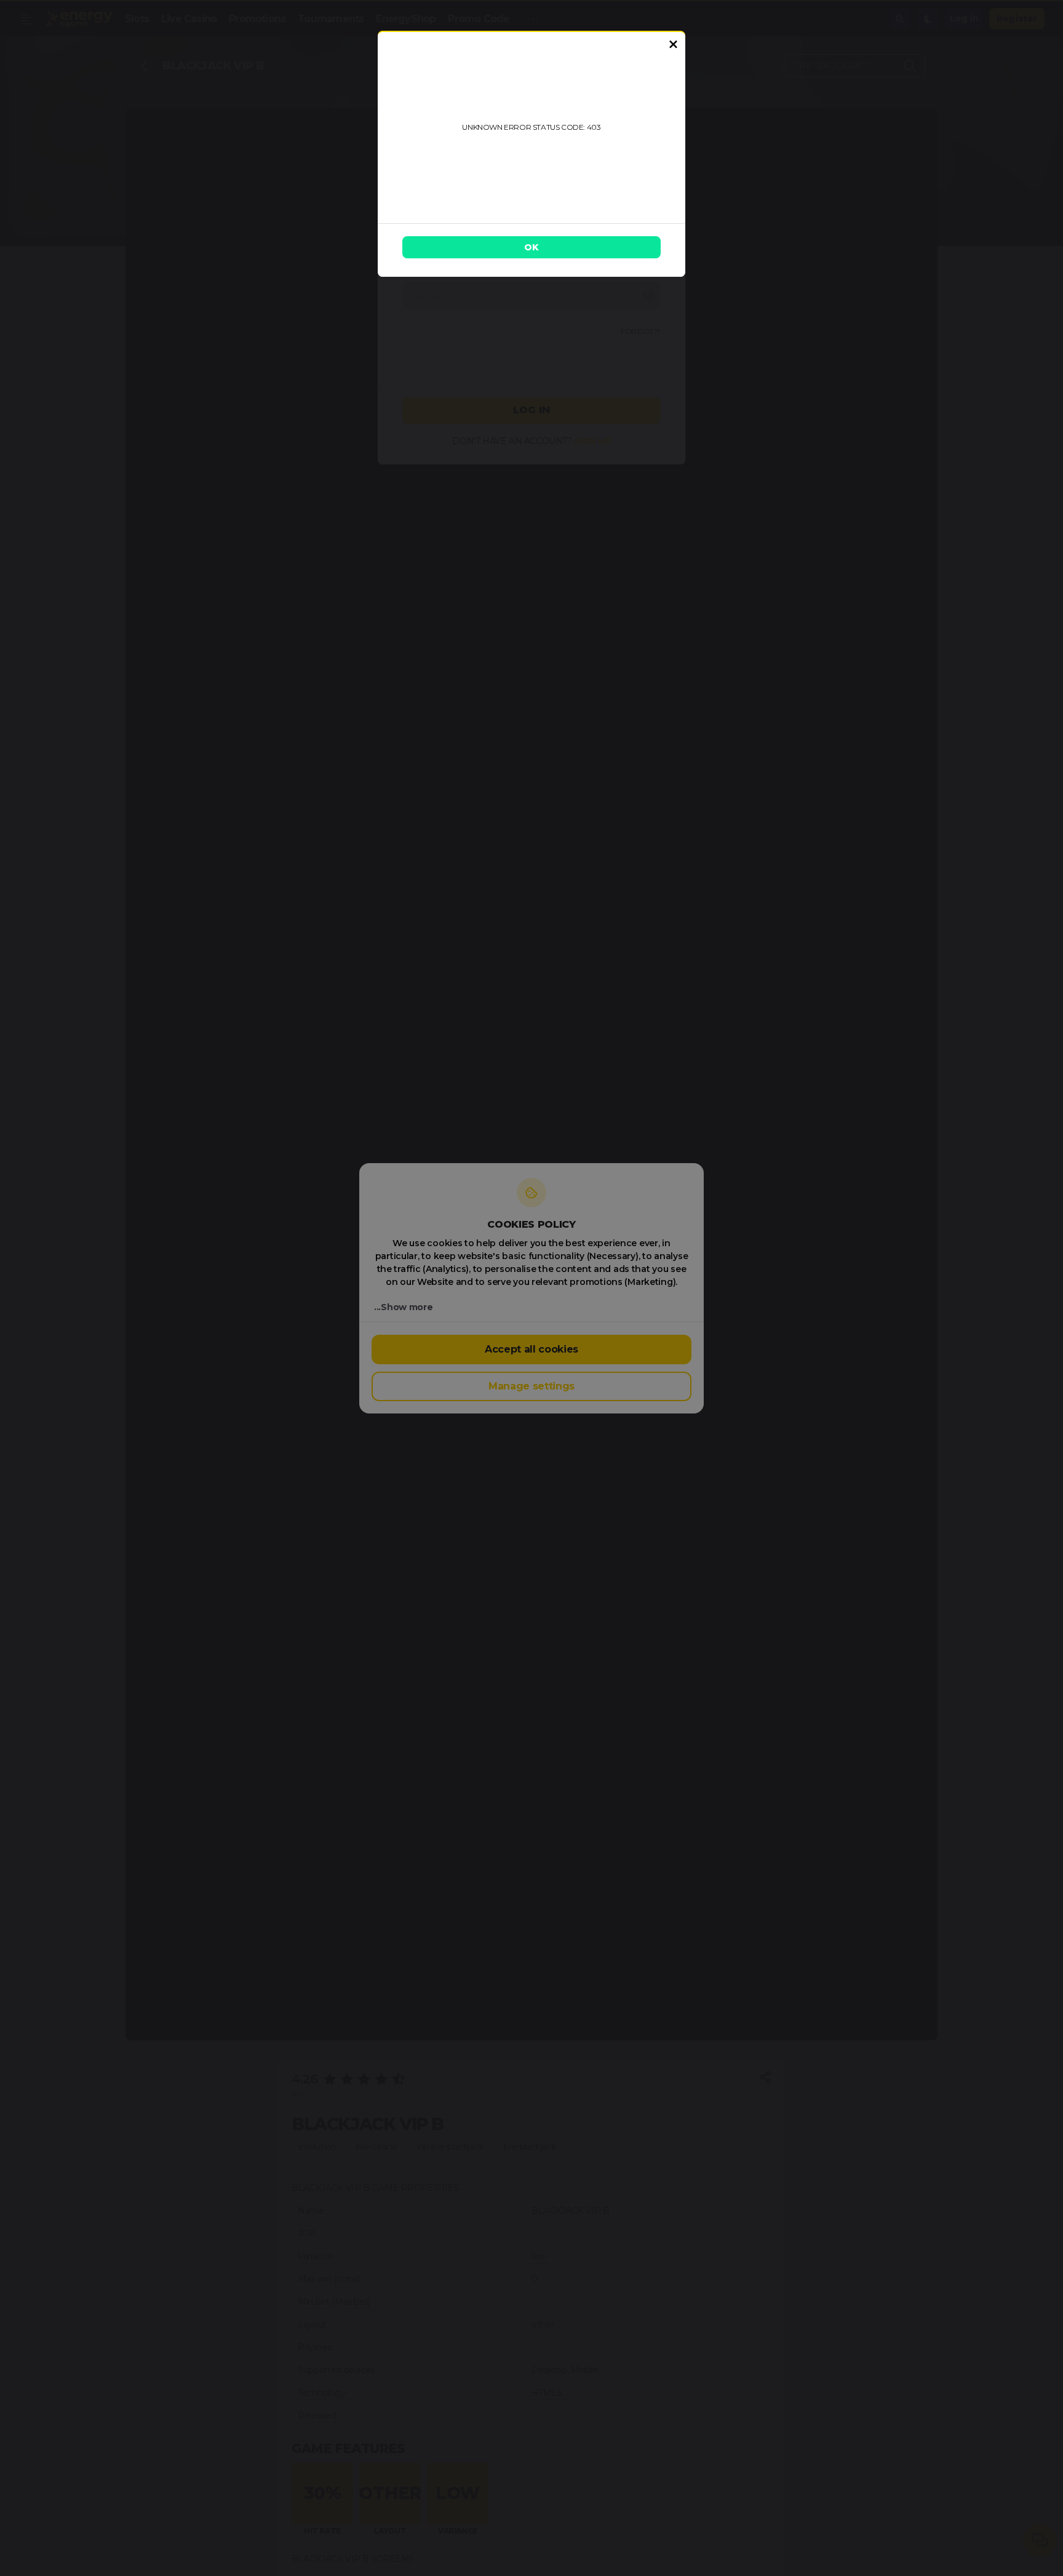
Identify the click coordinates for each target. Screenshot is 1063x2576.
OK (531, 247)
